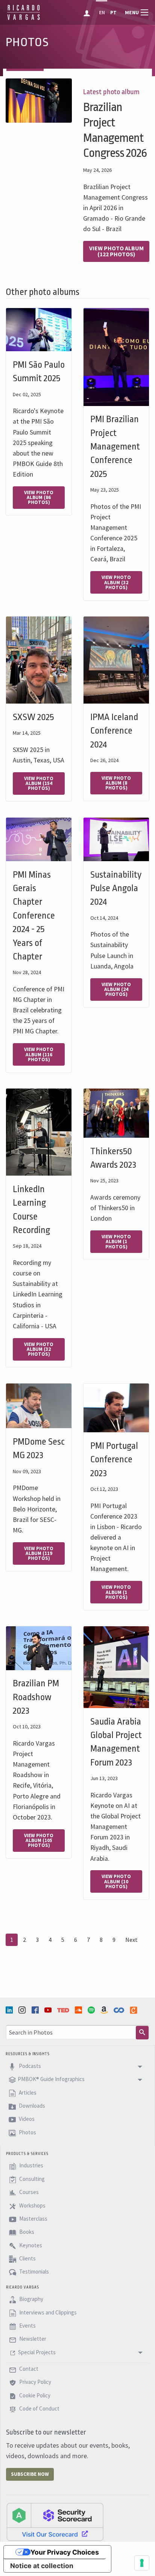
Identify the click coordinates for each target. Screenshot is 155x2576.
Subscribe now (30, 2474)
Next (131, 1940)
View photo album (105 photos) (39, 1840)
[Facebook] (36, 2010)
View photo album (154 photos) (39, 783)
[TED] (64, 2010)
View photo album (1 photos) (116, 1241)
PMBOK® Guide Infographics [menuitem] (51, 2079)
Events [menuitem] (27, 2326)
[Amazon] (105, 2010)
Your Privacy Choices (65, 2552)
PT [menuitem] (113, 13)
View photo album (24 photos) (116, 989)
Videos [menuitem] (26, 2119)
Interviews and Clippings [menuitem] (47, 2312)
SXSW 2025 (33, 717)
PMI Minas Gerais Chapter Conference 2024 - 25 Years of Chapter (34, 916)
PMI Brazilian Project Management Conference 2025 (115, 447)
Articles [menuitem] (27, 2093)
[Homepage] (24, 19)
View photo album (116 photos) (39, 1054)
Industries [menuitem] (31, 2166)
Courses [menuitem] (28, 2192)
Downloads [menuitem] (31, 2106)
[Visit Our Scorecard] (55, 2522)
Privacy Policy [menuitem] (35, 2382)
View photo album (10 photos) (116, 1881)
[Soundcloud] (79, 2010)
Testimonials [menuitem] (33, 2272)
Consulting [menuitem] (31, 2179)
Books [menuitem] (26, 2232)
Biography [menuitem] (31, 2299)
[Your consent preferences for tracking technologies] (142, 2563)
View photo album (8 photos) (116, 783)
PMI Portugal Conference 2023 (114, 1459)
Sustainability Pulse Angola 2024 (116, 888)
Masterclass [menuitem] (33, 2219)
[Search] (142, 2033)
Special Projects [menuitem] (37, 2352)
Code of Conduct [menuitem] (39, 2408)
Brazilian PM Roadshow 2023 (36, 1697)
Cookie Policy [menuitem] (34, 2395)
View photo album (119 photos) (39, 1553)
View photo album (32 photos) (116, 582)
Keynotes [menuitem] (30, 2245)
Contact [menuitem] (28, 2369)
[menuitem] (87, 12)
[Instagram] (23, 2010)
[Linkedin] (10, 2010)
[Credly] (134, 2010)
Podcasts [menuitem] (29, 2066)
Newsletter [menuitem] (32, 2339)
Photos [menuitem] (27, 2132)
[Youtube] (49, 2010)
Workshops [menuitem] (32, 2205)
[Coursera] (120, 2010)
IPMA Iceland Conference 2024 (114, 731)
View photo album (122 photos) (116, 251)
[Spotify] (92, 2010)
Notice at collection (42, 2566)
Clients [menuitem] (27, 2258)
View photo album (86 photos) (39, 497)
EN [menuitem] (102, 13)
